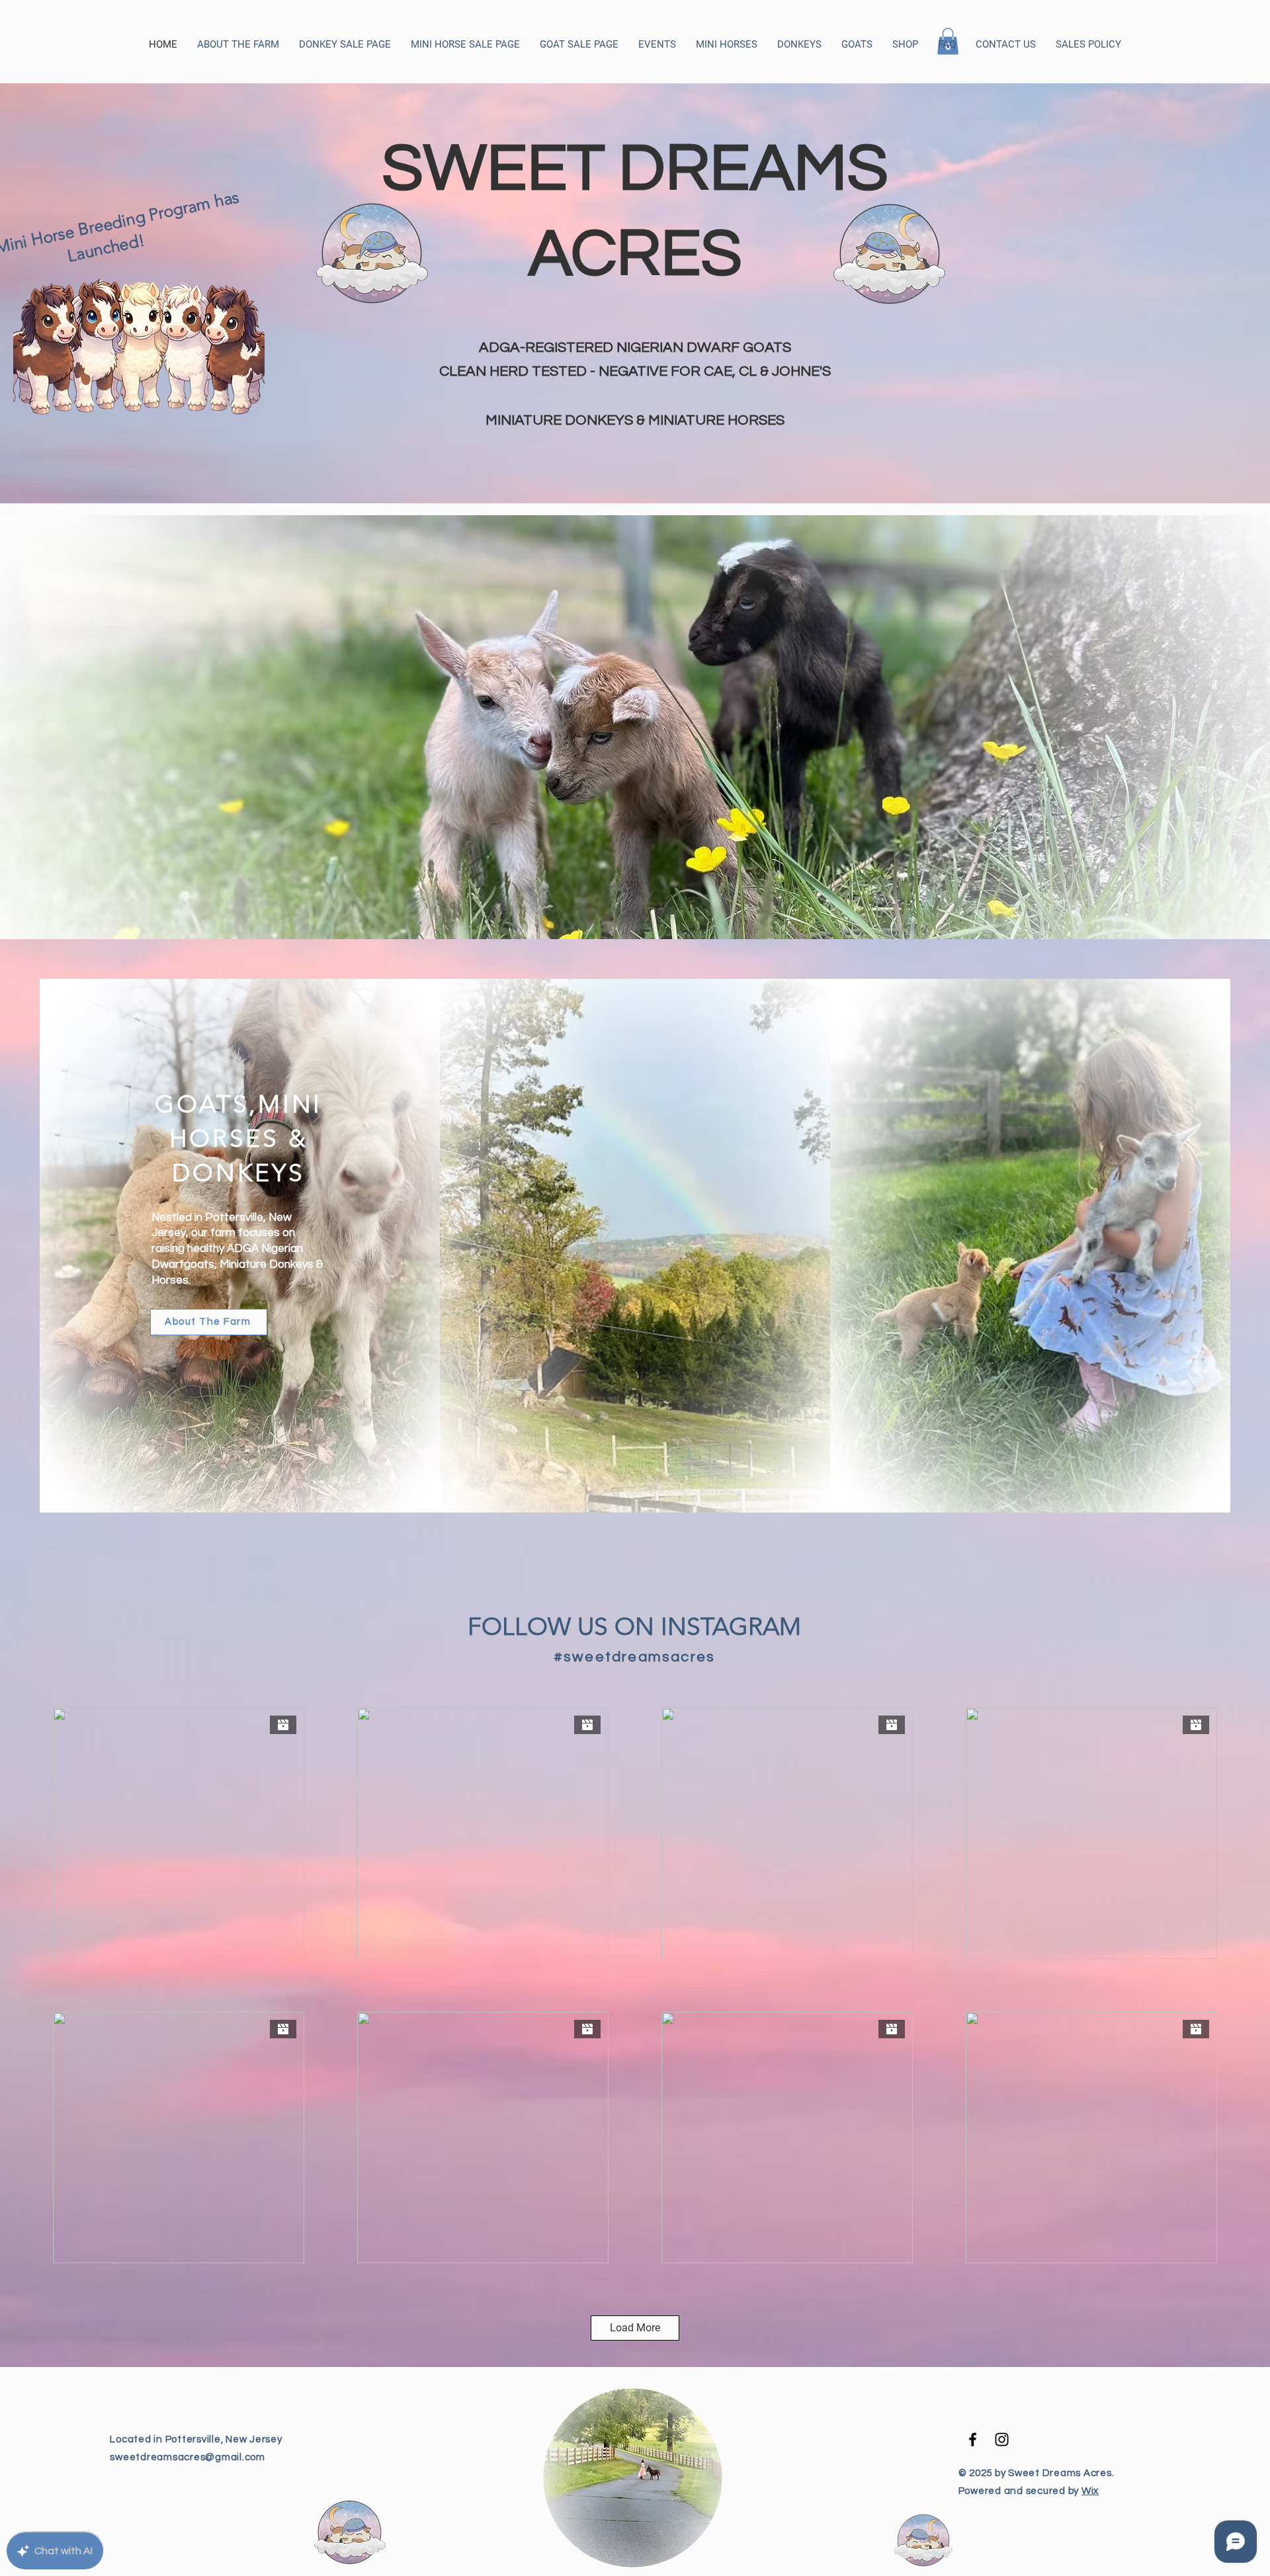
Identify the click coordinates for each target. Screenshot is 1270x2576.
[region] (635, 274)
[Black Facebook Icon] (973, 2439)
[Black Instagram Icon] (1002, 2439)
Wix (1090, 2491)
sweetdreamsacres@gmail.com (188, 2457)
